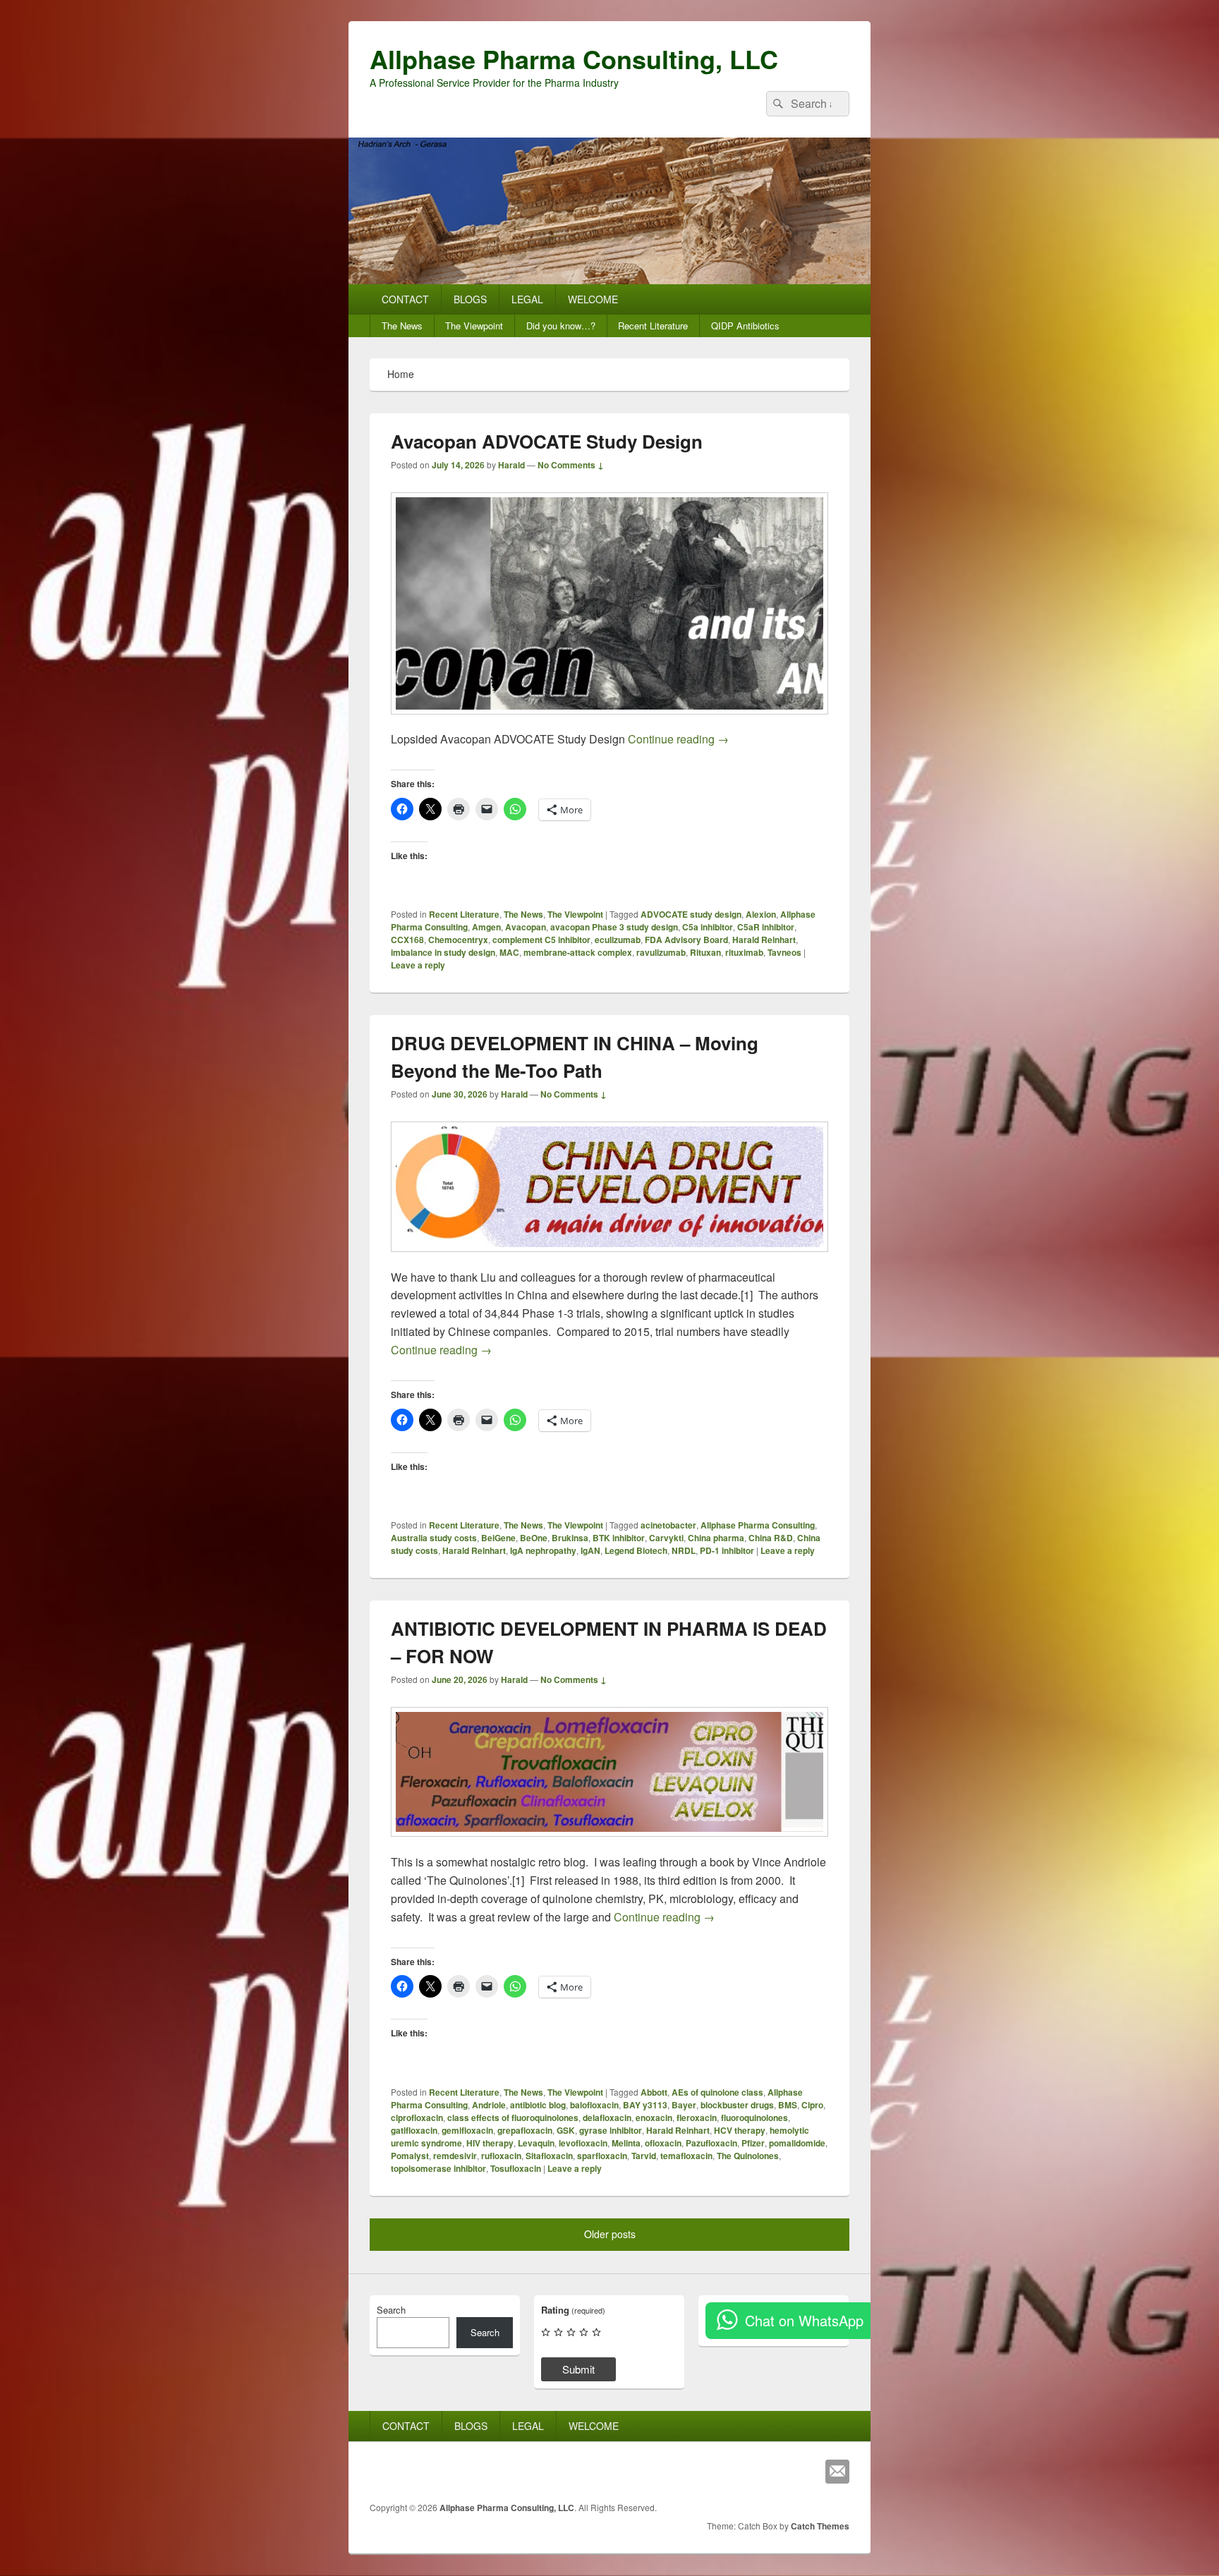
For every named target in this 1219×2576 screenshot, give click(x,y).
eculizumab (618, 940)
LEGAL (527, 299)
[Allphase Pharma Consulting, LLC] (609, 280)
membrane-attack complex (578, 952)
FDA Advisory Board (686, 940)
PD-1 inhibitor (727, 1550)
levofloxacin (583, 2143)
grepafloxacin (525, 2130)
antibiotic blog (538, 2105)
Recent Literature (653, 326)
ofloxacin (663, 2143)
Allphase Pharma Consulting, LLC (574, 59)
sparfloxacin (602, 2156)
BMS (788, 2105)
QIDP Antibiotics (745, 326)
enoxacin (654, 2118)
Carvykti (666, 1538)
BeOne (534, 1538)
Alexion (761, 914)
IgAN (590, 1550)
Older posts (610, 2234)
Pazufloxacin (711, 2143)
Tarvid (644, 2156)
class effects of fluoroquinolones (513, 2118)
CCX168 (407, 940)
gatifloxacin (414, 2130)
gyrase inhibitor (611, 2130)
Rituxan (705, 952)
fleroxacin (697, 2118)
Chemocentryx (458, 940)
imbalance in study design (443, 952)
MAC (509, 952)
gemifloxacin (467, 2130)
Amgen (486, 927)
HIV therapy (490, 2143)
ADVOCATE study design (691, 914)
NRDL (684, 1550)
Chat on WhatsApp (804, 2320)
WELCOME (593, 299)
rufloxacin (501, 2156)
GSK (566, 2130)
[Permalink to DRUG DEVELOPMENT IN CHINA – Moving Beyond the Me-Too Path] (609, 1259)
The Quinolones (748, 2156)
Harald (511, 465)
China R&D (771, 1538)
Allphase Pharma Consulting (758, 1525)
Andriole (489, 2105)
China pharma (716, 1538)
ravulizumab (661, 952)
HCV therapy (740, 2130)
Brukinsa (570, 1538)
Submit (578, 2369)
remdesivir (455, 2156)
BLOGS (470, 299)
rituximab (744, 952)
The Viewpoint (474, 326)
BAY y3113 (645, 2105)
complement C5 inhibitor (541, 940)
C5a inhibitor (708, 927)
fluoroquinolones (754, 2118)
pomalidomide (797, 2143)
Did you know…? (561, 326)
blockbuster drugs (737, 2105)
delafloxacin (607, 2118)
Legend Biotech (636, 1550)
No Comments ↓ (571, 465)
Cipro (812, 2105)
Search (391, 2310)
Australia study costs (434, 1538)
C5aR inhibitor (766, 927)
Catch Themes (820, 2526)
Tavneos (784, 952)
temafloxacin (686, 2156)
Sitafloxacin (549, 2156)
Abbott (654, 2092)
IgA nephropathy (543, 1550)
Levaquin (536, 2143)
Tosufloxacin (516, 2168)
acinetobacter (668, 1525)
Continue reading (678, 739)
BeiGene (498, 1538)
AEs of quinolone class (717, 2092)
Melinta (626, 2143)
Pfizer (753, 2143)
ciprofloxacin (417, 2118)
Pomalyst (410, 2156)
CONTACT (405, 299)
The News (402, 326)
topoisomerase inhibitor (438, 2168)
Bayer (684, 2105)
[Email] (837, 2472)
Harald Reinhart (764, 940)
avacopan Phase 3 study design (614, 927)
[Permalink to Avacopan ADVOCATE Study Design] (609, 721)
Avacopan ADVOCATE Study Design (547, 441)
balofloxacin (594, 2105)
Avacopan (526, 927)
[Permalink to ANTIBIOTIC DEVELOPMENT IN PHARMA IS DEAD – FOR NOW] (609, 1843)
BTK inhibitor (619, 1538)
